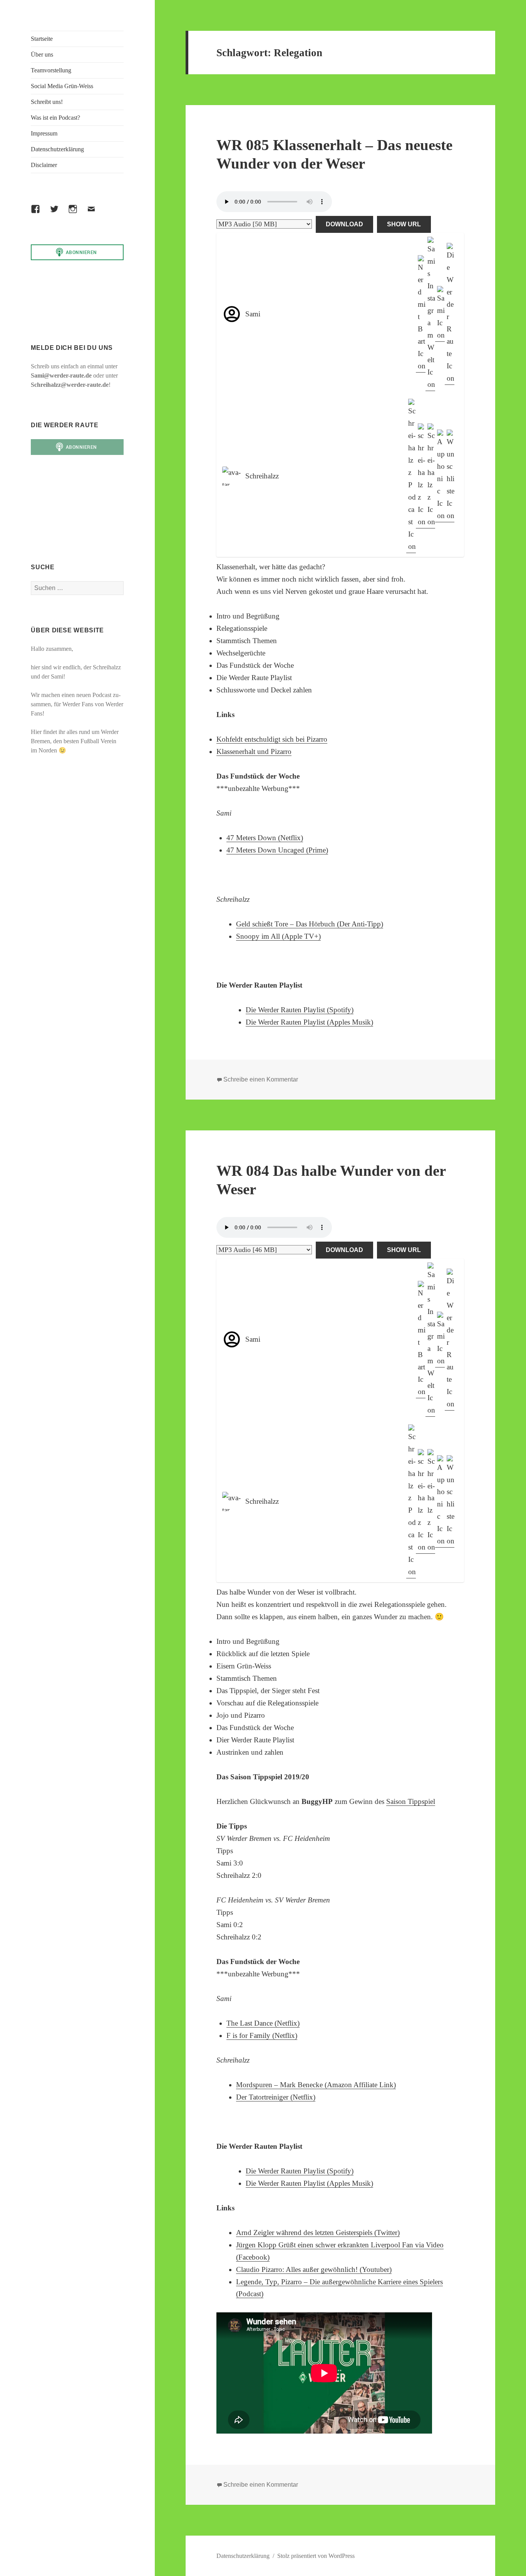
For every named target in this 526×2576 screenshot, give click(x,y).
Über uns (42, 54)
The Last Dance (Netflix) (263, 2023)
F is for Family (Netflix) (262, 2035)
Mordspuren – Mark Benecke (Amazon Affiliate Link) (316, 2085)
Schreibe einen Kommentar (261, 1079)
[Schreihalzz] (430, 476)
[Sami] (440, 314)
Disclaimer (44, 165)
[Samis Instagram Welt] (430, 314)
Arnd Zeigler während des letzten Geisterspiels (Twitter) (318, 2232)
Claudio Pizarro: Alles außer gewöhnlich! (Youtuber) (314, 2269)
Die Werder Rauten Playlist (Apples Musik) (309, 1022)
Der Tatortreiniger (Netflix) (276, 2097)
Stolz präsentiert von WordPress (316, 2556)
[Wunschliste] (450, 476)
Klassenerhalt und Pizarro (254, 751)
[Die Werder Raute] (450, 314)
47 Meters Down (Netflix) (265, 838)
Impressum (44, 133)
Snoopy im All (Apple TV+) (278, 936)
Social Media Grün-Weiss (62, 86)
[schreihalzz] (421, 476)
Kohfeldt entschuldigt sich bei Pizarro (272, 739)
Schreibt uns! (47, 102)
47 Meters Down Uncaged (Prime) (277, 850)
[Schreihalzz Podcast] (411, 476)
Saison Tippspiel (411, 1801)
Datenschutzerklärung (57, 149)
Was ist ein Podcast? (55, 118)
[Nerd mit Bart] (421, 314)
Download (344, 224)
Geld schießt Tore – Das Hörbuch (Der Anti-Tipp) (310, 924)
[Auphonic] (440, 476)
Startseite (42, 39)
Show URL (404, 224)
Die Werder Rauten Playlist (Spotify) (300, 1010)
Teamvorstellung (51, 70)
